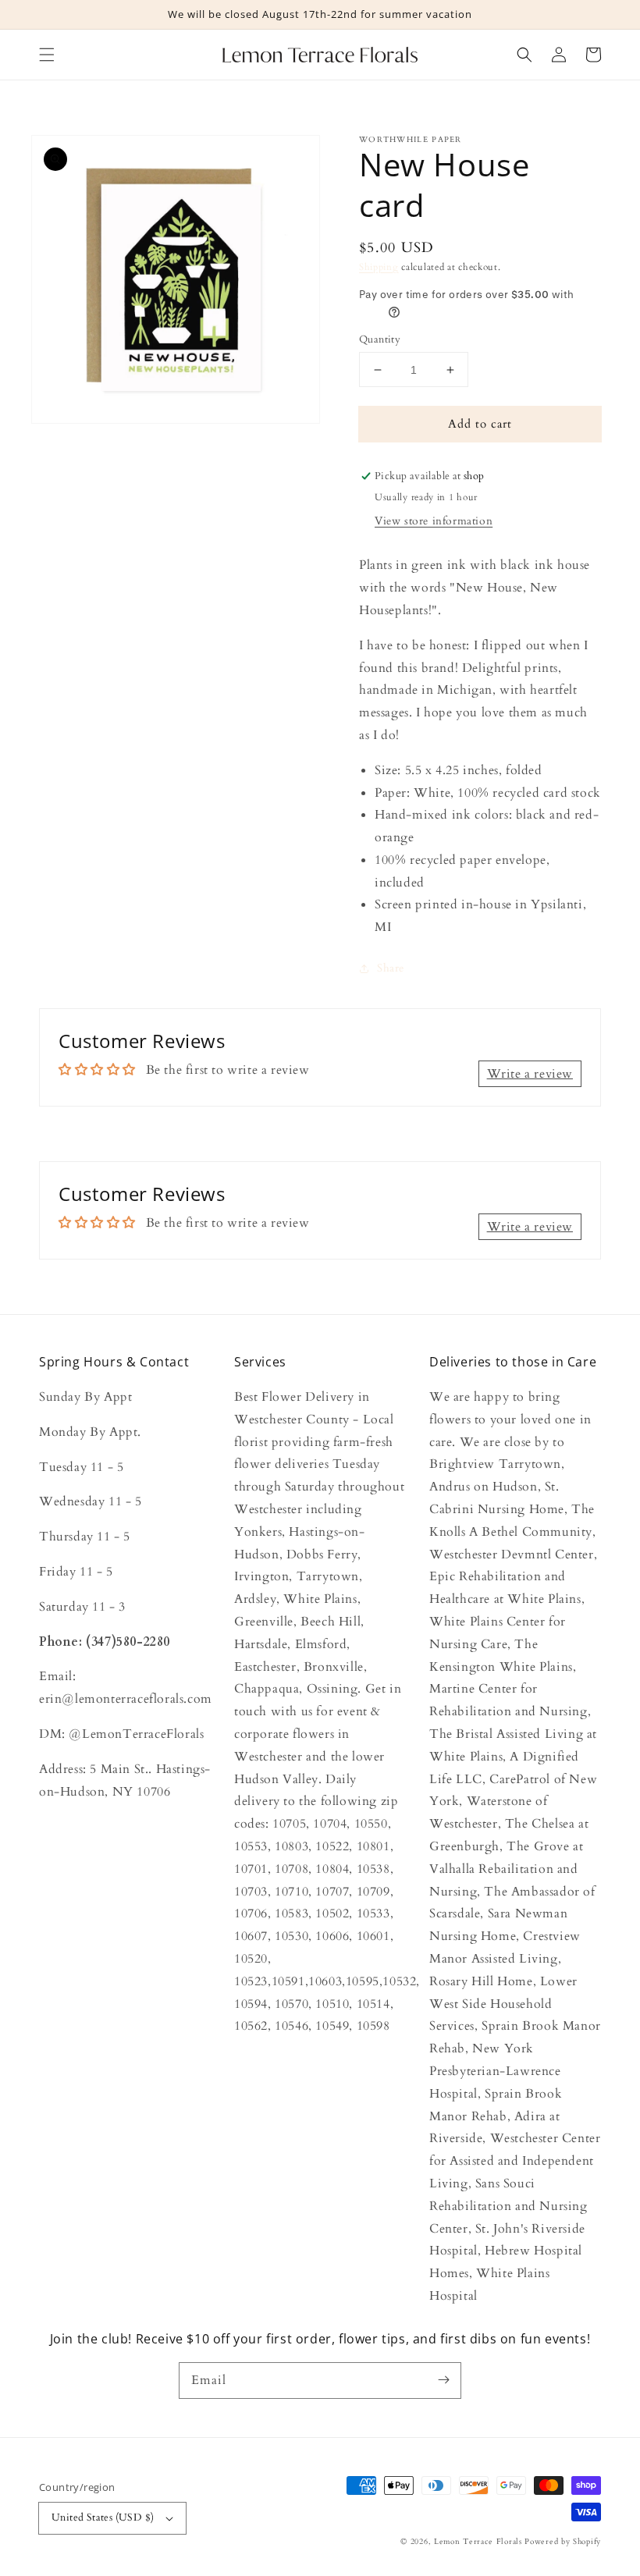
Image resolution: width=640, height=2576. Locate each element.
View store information (434, 521)
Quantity (380, 339)
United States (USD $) (103, 2517)
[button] (47, 55)
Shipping (379, 267)
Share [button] (391, 968)
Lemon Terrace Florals (478, 2542)
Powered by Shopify (563, 2542)
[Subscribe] (443, 2380)
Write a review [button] (530, 1074)
